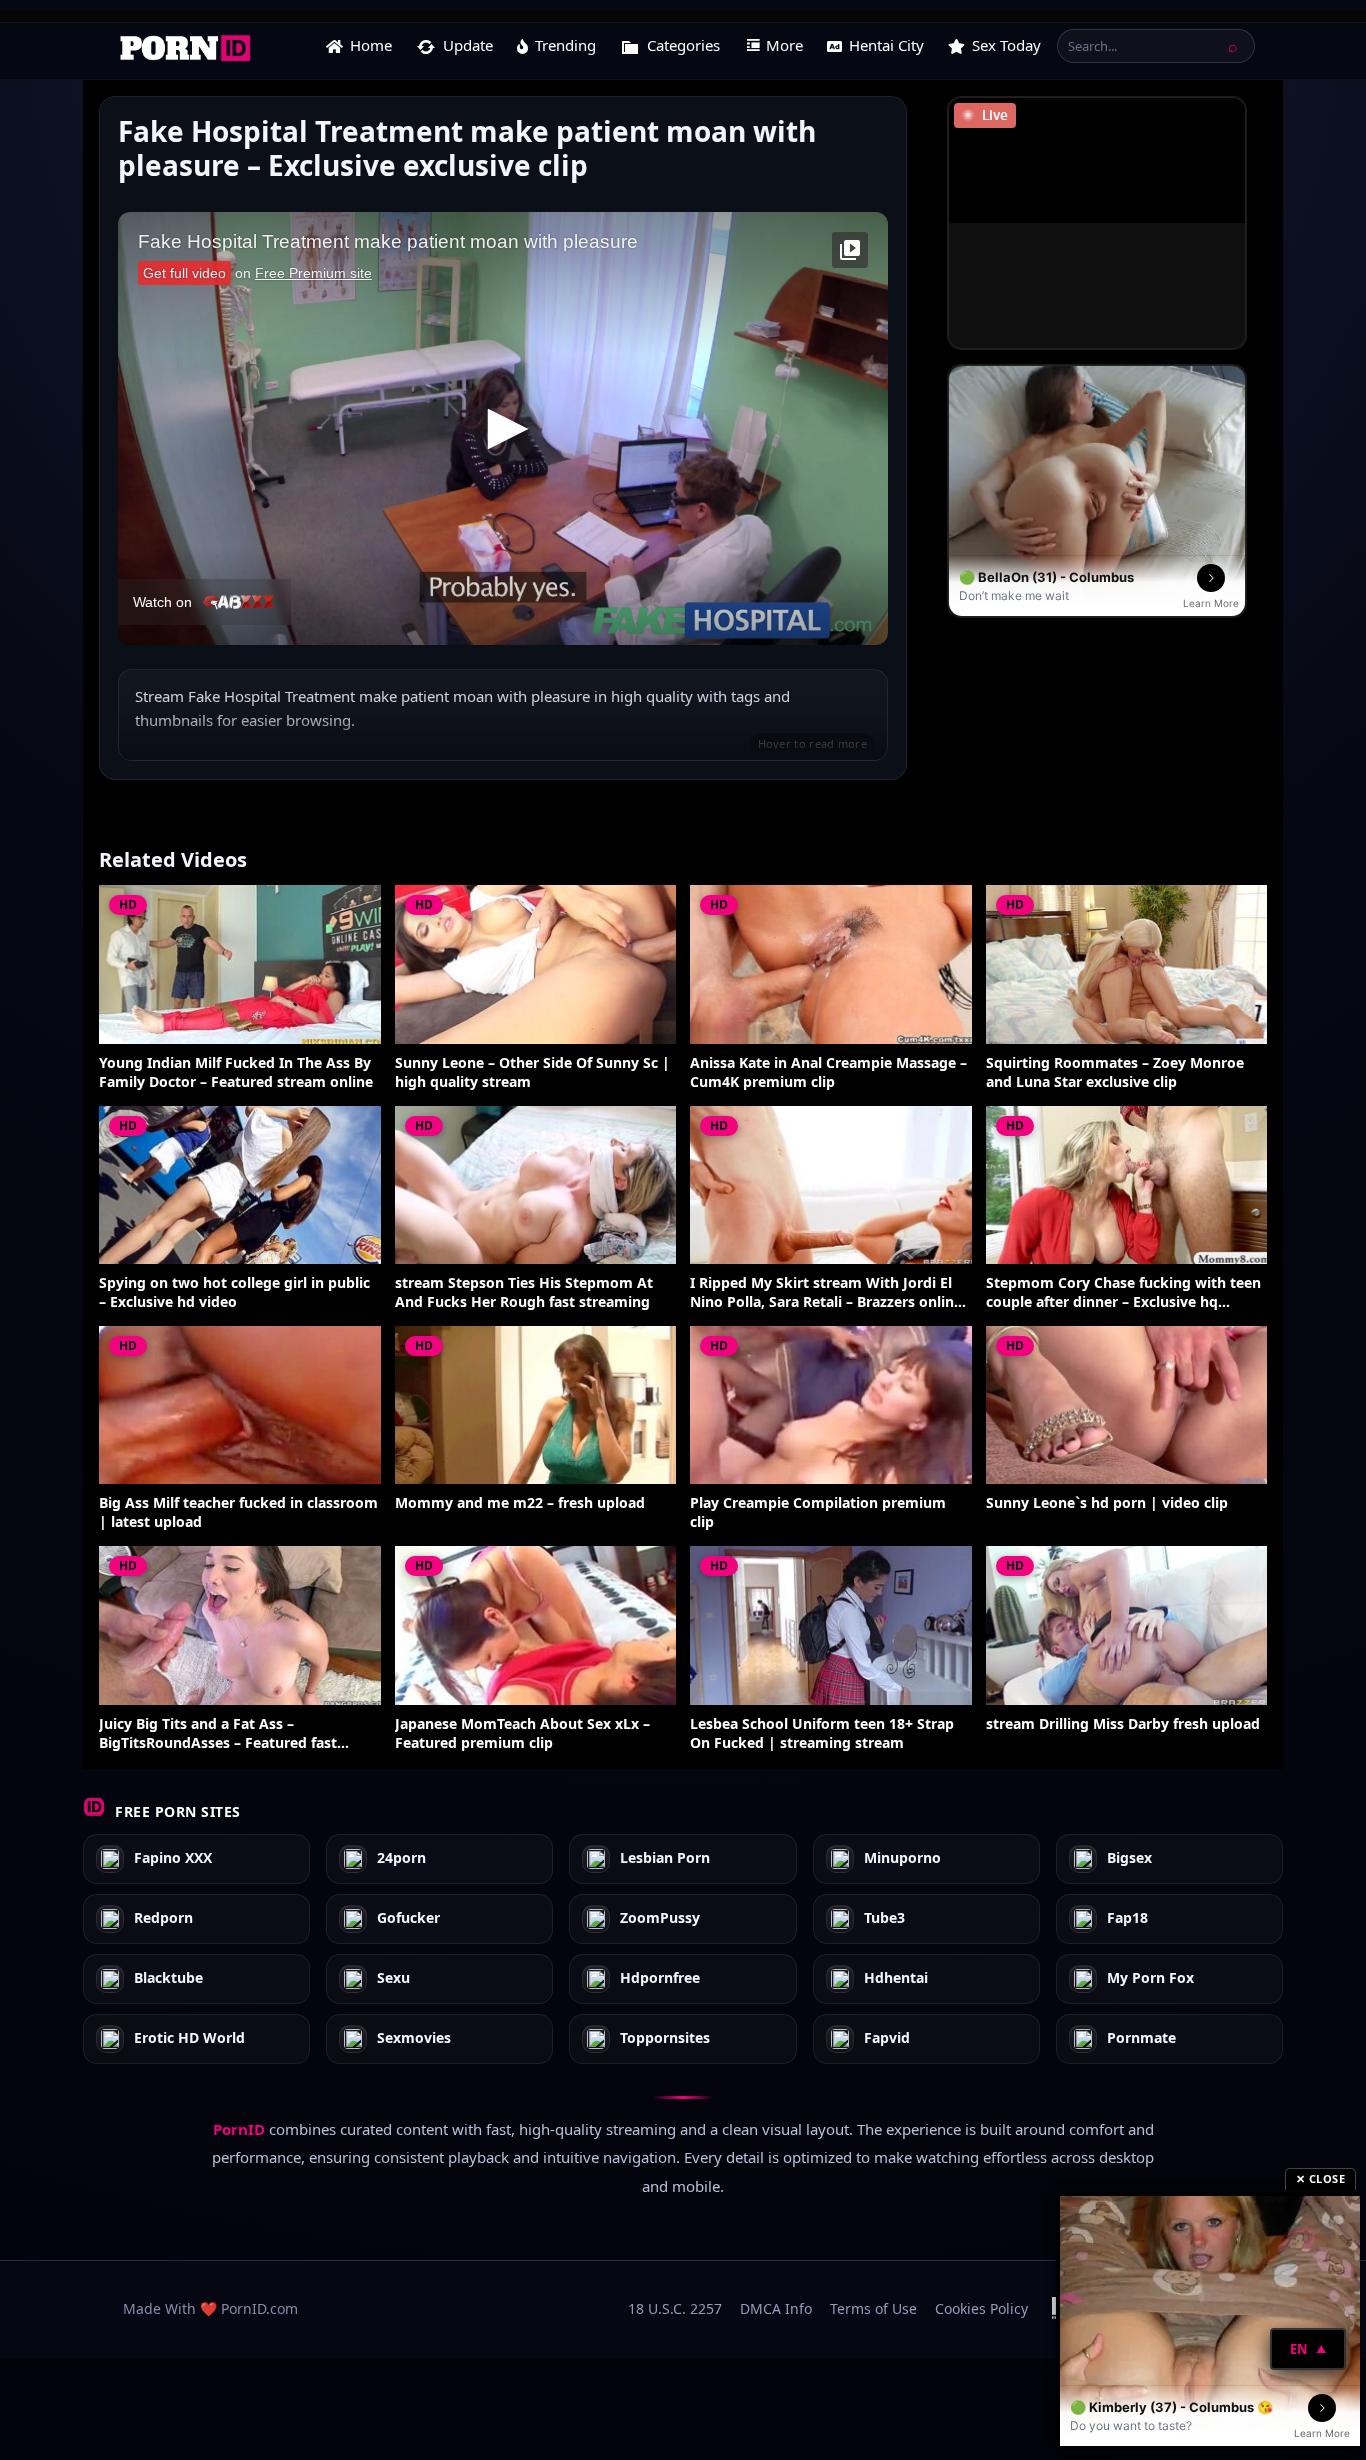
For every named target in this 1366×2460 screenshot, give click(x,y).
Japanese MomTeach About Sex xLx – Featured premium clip (522, 1733)
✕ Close (1321, 2178)
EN (1308, 2349)
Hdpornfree (660, 1978)
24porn (401, 1858)
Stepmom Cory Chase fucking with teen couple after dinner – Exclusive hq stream (1123, 1293)
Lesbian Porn (665, 1858)
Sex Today (1006, 45)
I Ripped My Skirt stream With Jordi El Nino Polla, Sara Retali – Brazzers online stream (826, 1293)
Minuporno (902, 1858)
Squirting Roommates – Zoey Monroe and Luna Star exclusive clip (1115, 1072)
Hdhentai (896, 1978)
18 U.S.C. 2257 (675, 2308)
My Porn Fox (1150, 1978)
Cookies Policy (981, 2308)
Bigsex (1129, 1858)
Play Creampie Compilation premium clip (818, 1512)
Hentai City (886, 45)
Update (468, 45)
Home (371, 45)
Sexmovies (414, 2038)
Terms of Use (873, 2308)
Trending (565, 45)
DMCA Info (776, 2308)
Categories (683, 45)
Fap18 (1127, 1918)
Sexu (393, 1978)
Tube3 (884, 1918)
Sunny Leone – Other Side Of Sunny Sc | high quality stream (532, 1072)
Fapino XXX (173, 1858)
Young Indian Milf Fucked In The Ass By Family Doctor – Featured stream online (236, 1072)
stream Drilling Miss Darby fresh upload (1123, 1724)
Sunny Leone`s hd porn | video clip (1107, 1503)
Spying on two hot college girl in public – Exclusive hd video (234, 1292)
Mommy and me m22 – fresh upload (520, 1503)
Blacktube (168, 1978)
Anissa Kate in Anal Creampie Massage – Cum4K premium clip (828, 1072)
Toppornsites (665, 2038)
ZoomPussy (660, 1918)
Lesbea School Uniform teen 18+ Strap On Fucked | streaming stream (822, 1733)
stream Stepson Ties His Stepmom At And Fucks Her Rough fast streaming (524, 1292)
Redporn (163, 1918)
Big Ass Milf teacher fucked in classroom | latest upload (238, 1512)
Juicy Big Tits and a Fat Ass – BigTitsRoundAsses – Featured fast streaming (218, 1734)
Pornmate (1141, 2038)
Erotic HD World (189, 2038)
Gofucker (408, 1918)
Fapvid (887, 2038)
